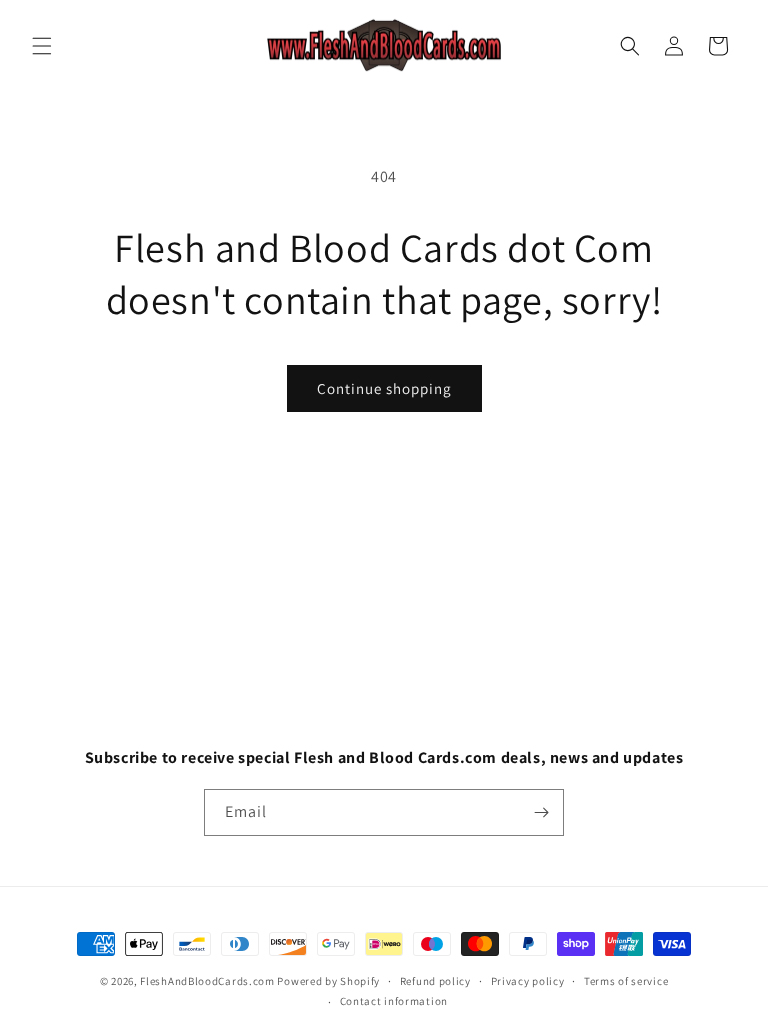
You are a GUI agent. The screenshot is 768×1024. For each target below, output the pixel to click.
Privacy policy (528, 981)
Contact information (394, 1001)
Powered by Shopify (328, 981)
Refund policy (435, 981)
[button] (42, 46)
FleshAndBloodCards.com (207, 981)
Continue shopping (384, 388)
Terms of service (626, 981)
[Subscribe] (541, 812)
